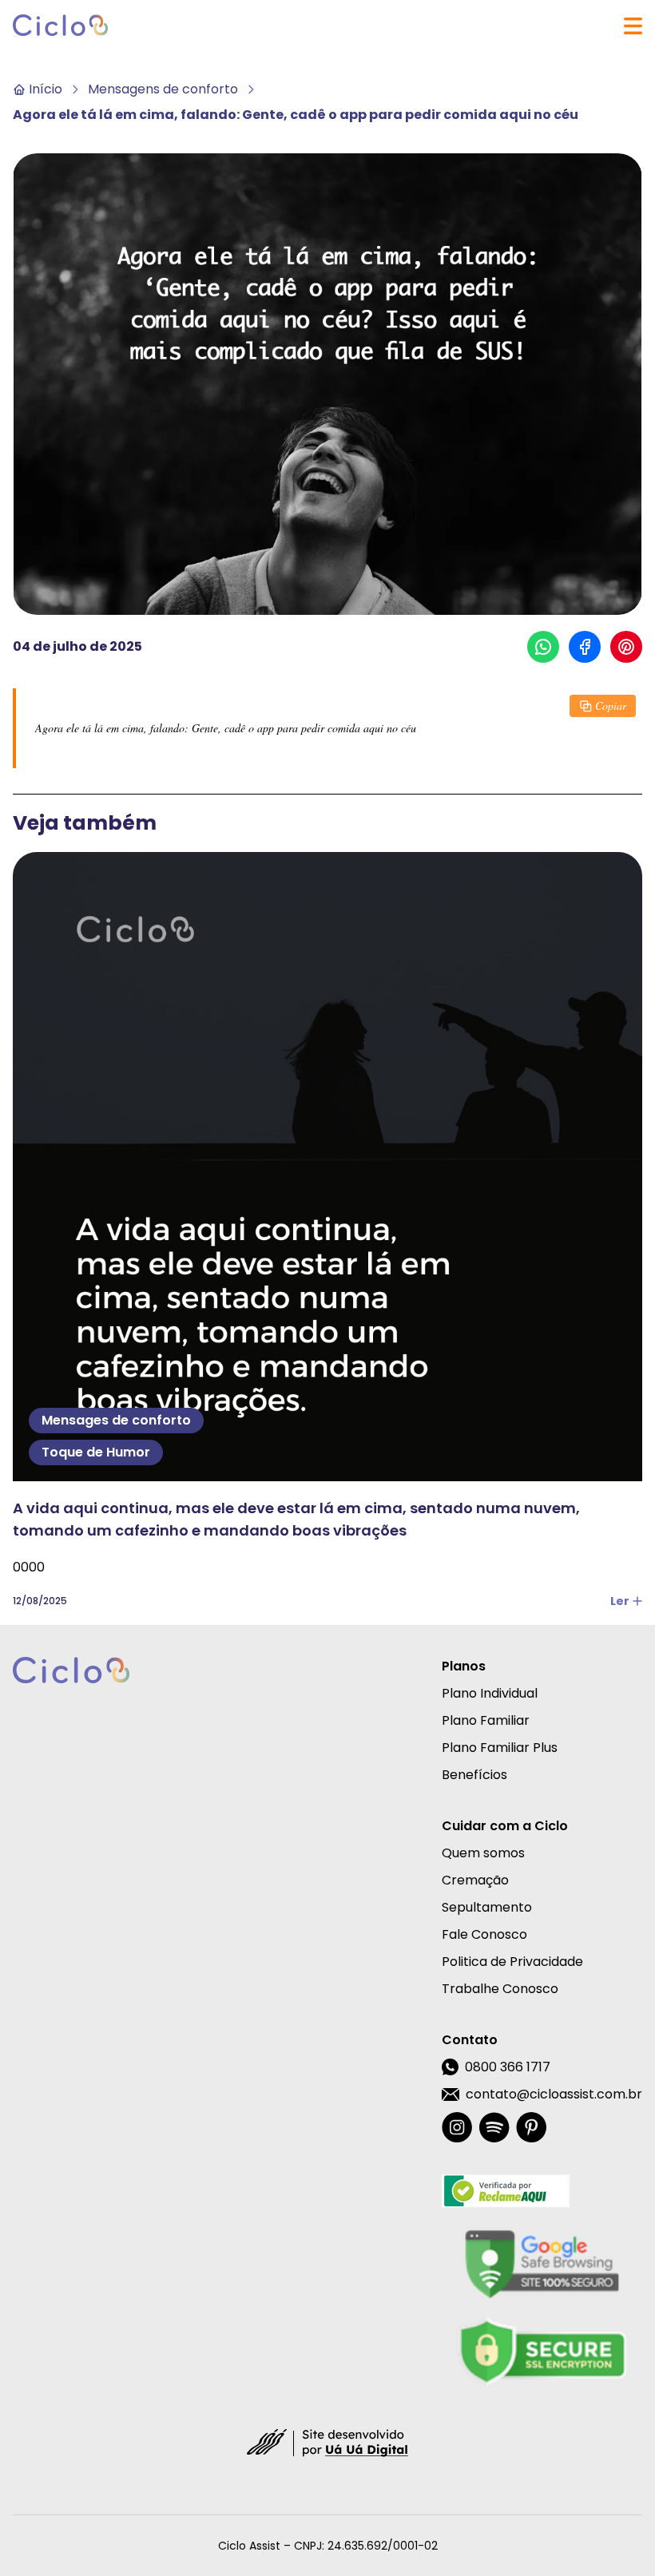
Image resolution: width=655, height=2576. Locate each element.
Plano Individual (490, 1693)
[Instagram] (457, 2127)
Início (46, 89)
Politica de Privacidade (512, 1962)
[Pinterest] (531, 2127)
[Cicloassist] (61, 26)
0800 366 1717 (508, 2067)
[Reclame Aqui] (542, 2191)
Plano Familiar (486, 1720)
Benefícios (474, 1775)
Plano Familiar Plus (500, 1748)
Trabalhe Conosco (500, 1989)
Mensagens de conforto (163, 89)
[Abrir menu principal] (633, 26)
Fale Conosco (484, 1934)
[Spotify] (494, 2127)
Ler (620, 1601)
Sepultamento (487, 1907)
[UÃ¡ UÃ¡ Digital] (327, 2442)
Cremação (475, 1880)
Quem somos (483, 1853)
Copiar (611, 705)
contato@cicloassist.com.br (554, 2094)
